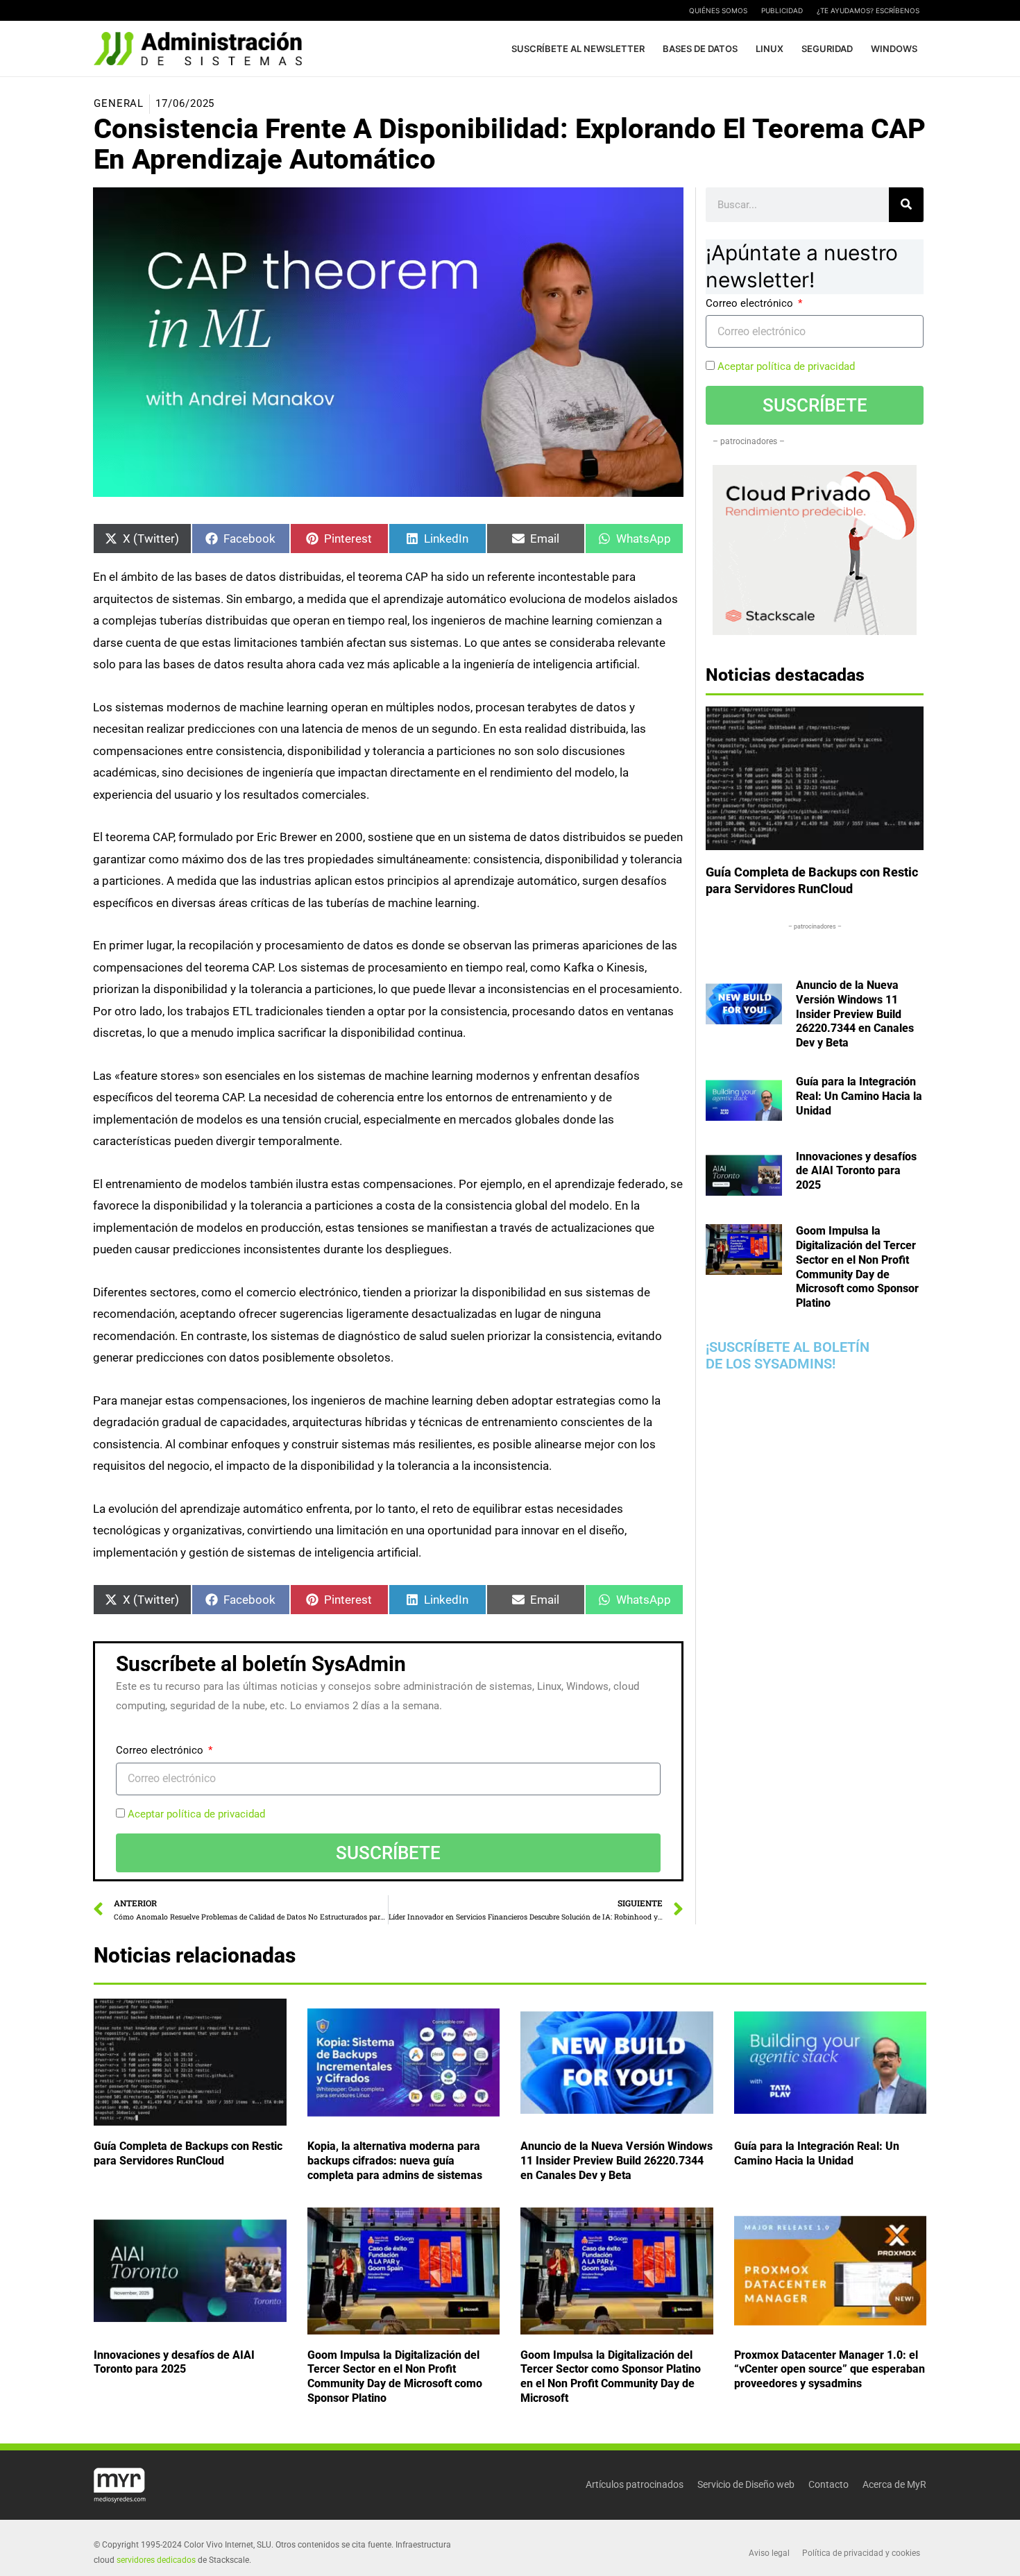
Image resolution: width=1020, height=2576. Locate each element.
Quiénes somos (718, 10)
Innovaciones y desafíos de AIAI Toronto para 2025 (856, 1170)
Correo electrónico (161, 1750)
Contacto (828, 2484)
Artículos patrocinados (635, 2484)
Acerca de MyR (894, 2484)
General (119, 103)
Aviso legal (769, 2553)
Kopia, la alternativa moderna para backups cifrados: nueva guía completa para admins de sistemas (395, 2161)
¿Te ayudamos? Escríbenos (868, 10)
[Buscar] (906, 205)
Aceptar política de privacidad (196, 1814)
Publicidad (782, 10)
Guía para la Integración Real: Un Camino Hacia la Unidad (859, 1096)
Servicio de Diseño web (746, 2484)
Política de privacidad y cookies (861, 2553)
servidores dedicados (156, 2560)
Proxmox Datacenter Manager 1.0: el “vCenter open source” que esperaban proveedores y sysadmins (830, 2369)
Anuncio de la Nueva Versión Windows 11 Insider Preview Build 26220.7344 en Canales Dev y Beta (855, 1014)
